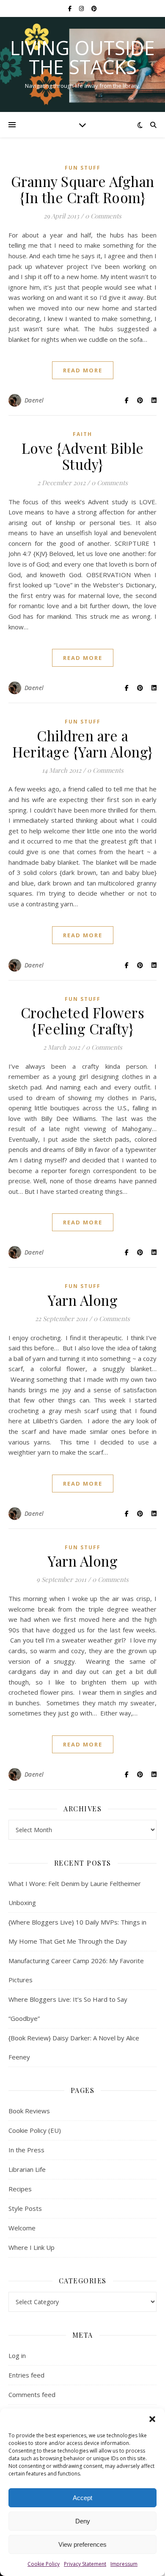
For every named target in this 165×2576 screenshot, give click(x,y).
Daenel (34, 400)
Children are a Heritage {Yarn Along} (82, 743)
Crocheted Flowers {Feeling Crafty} (83, 1020)
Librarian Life (27, 2169)
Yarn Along (82, 1300)
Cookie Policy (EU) (35, 2130)
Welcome (22, 2228)
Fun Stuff (83, 168)
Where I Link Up (32, 2247)
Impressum (124, 2564)
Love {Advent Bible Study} (83, 456)
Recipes (20, 2189)
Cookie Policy (44, 2564)
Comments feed (32, 2394)
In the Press (26, 2150)
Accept (82, 2498)
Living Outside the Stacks (82, 57)
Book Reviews (29, 2111)
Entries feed (26, 2375)
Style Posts (25, 2208)
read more (83, 370)
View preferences (82, 2544)
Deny (83, 2521)
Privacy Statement (85, 2564)
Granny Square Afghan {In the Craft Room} (83, 189)
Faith (82, 434)
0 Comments (103, 216)
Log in (17, 2355)
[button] (152, 2419)
